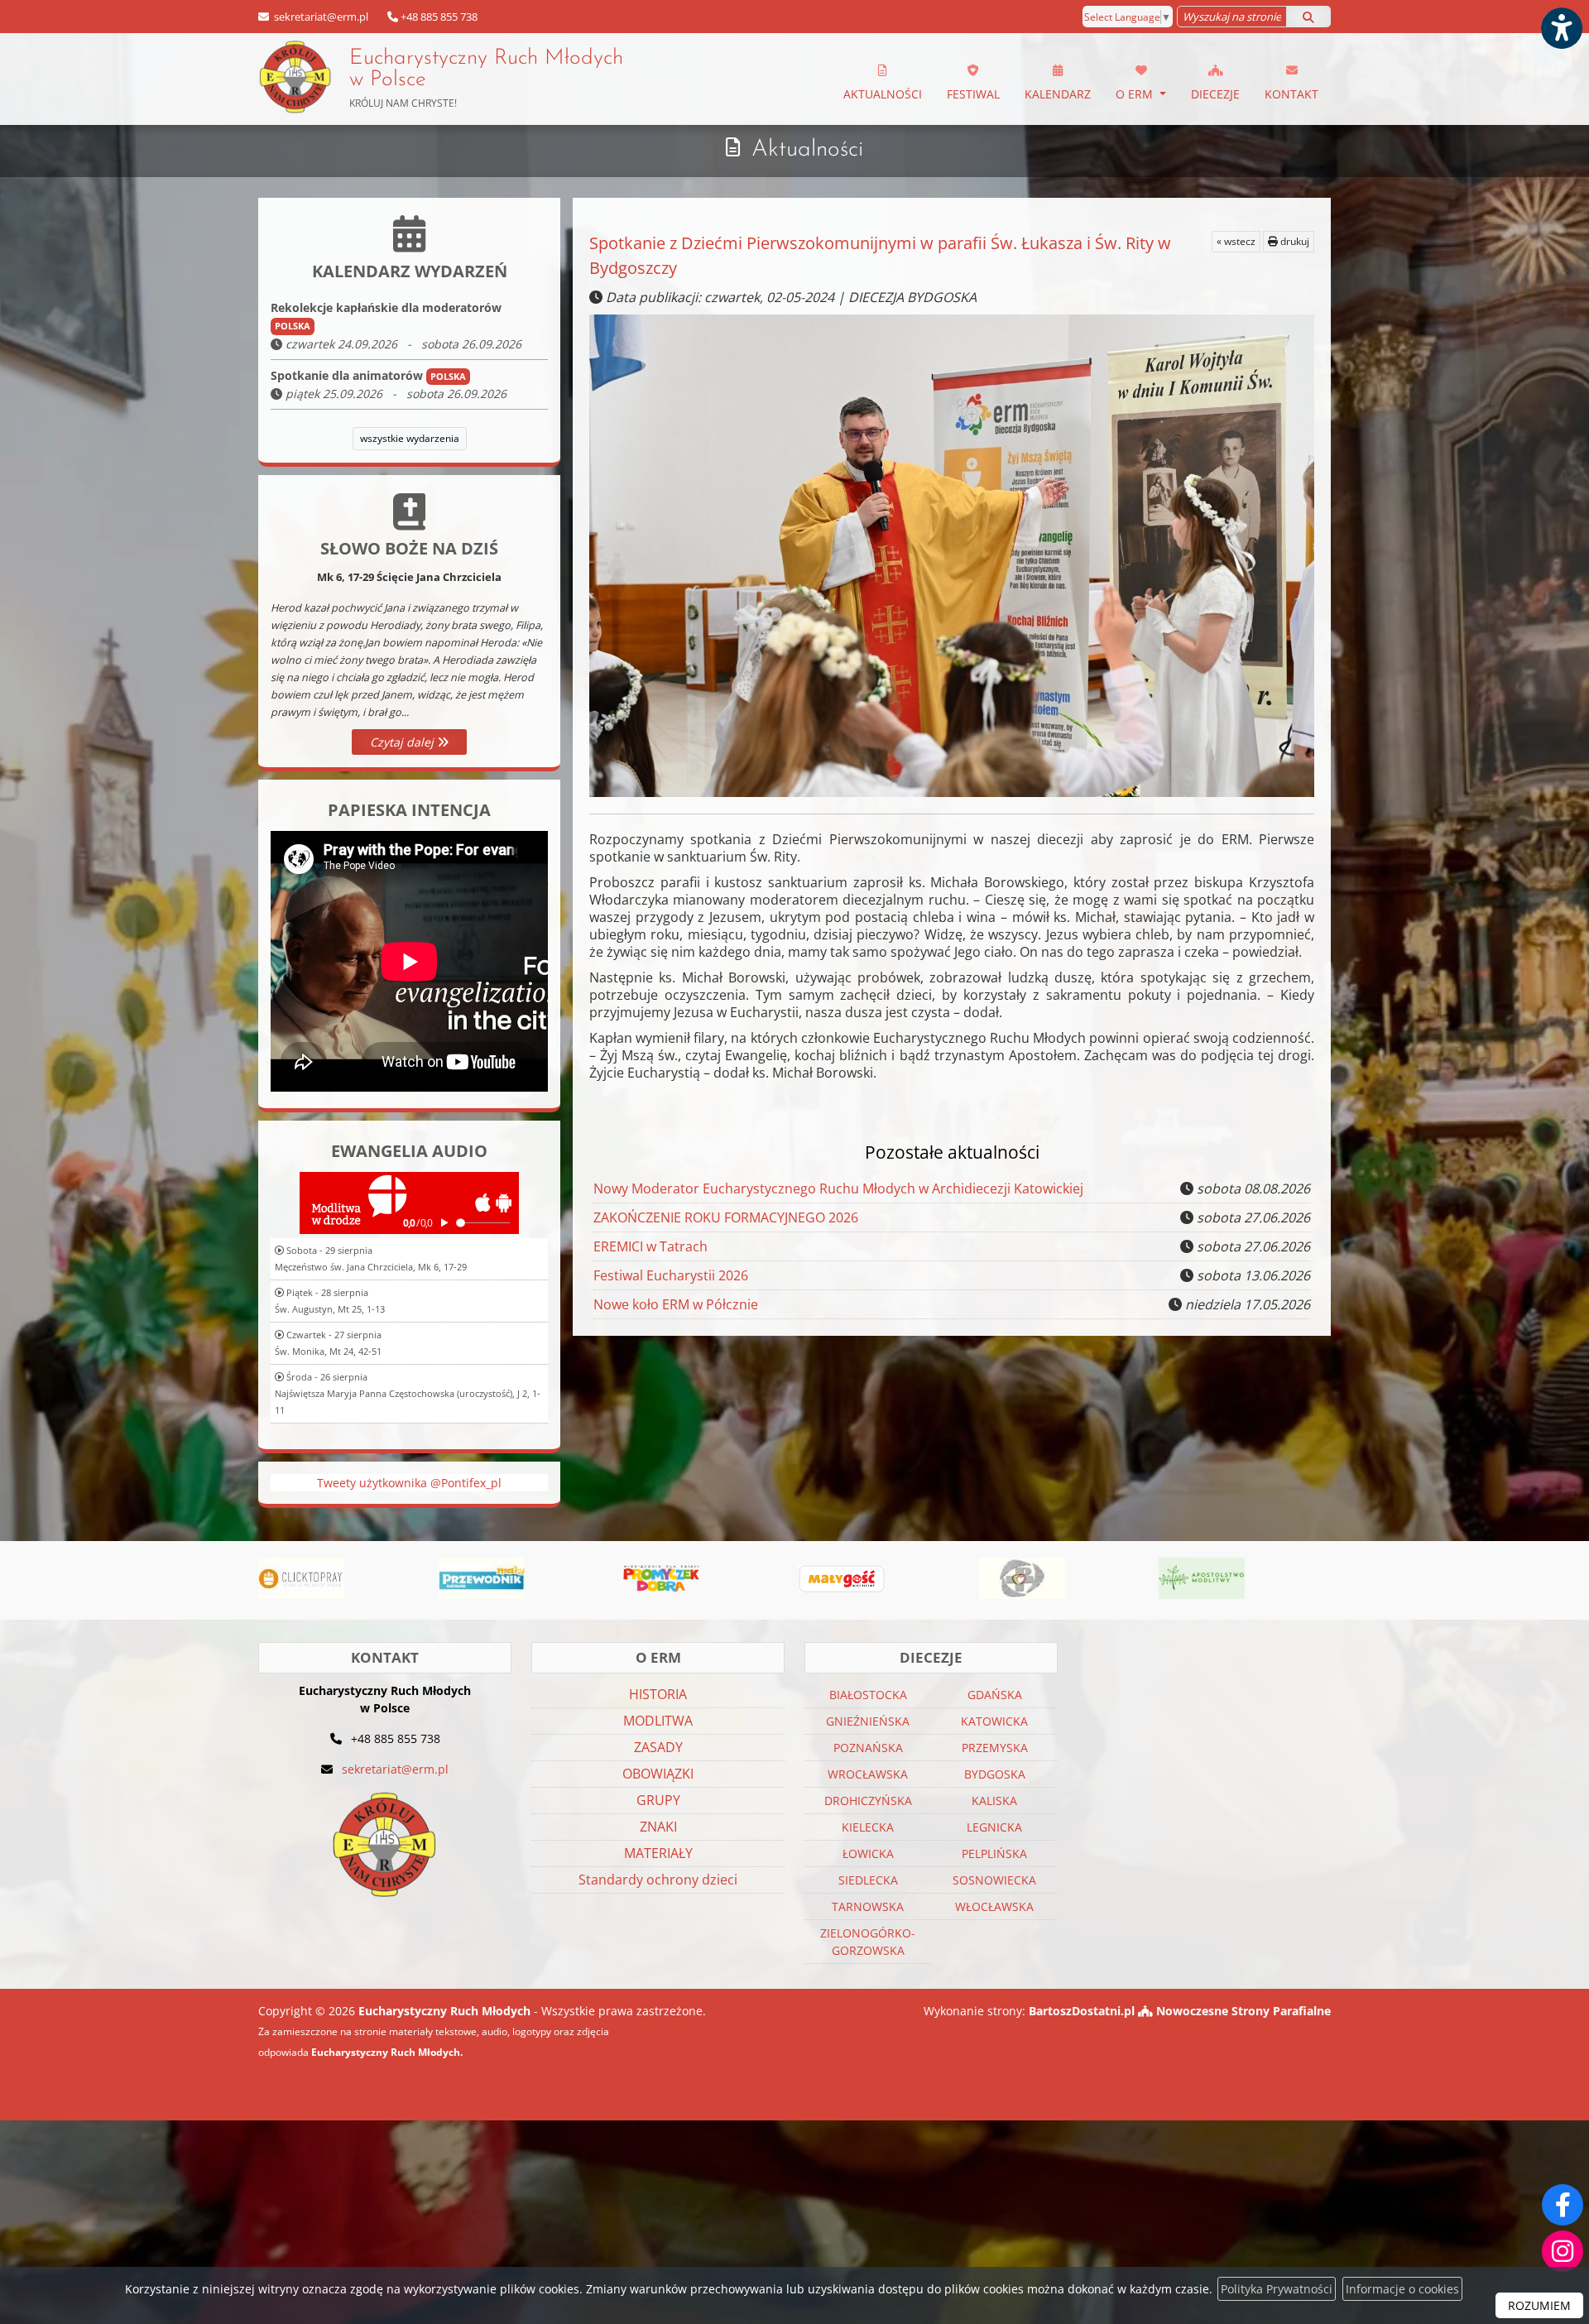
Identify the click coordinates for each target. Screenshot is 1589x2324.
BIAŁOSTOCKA (868, 1695)
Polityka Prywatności (1277, 2289)
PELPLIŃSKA (994, 1853)
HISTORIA (658, 1694)
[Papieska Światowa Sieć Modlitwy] (1202, 1578)
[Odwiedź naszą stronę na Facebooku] (1563, 2205)
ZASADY (658, 1747)
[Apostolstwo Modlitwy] (1022, 1578)
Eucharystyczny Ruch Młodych (486, 79)
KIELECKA (868, 1827)
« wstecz (1236, 241)
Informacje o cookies (1402, 2289)
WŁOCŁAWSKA (994, 1906)
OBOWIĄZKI (658, 1774)
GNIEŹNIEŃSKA (868, 1721)
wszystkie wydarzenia (410, 438)
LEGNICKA (994, 1827)
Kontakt (1291, 94)
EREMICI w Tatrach (650, 1246)
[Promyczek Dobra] (482, 1578)
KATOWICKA (994, 1721)
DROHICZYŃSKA (868, 1801)
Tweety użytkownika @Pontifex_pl (409, 1483)
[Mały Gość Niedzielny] (662, 1578)
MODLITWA (658, 1721)
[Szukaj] (1308, 17)
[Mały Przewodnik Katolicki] (301, 1578)
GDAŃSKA (995, 1695)
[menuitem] (883, 79)
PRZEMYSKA (995, 1748)
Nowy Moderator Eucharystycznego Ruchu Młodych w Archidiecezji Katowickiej (838, 1188)
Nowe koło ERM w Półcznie (676, 1304)
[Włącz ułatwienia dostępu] (1561, 28)
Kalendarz (1058, 94)
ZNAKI (658, 1827)
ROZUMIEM (1539, 2305)
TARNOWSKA (868, 1906)
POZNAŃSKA (868, 1748)
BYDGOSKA (995, 1774)
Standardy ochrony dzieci (658, 1880)
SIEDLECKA (868, 1880)
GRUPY (658, 1800)
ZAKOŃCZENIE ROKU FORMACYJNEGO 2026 (726, 1217)
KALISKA (994, 1801)
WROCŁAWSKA (868, 1774)
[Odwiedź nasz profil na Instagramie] (1563, 2251)
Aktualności (883, 94)
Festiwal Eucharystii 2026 (671, 1275)
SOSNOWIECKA (994, 1880)
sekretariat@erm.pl (320, 17)
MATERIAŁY (658, 1853)
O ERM (1136, 94)
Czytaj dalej (403, 742)
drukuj (1294, 241)
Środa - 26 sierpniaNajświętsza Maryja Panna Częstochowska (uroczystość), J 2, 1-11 (408, 1393)
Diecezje (1215, 94)
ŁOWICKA (868, 1853)
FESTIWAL (973, 94)
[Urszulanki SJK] (842, 1578)
